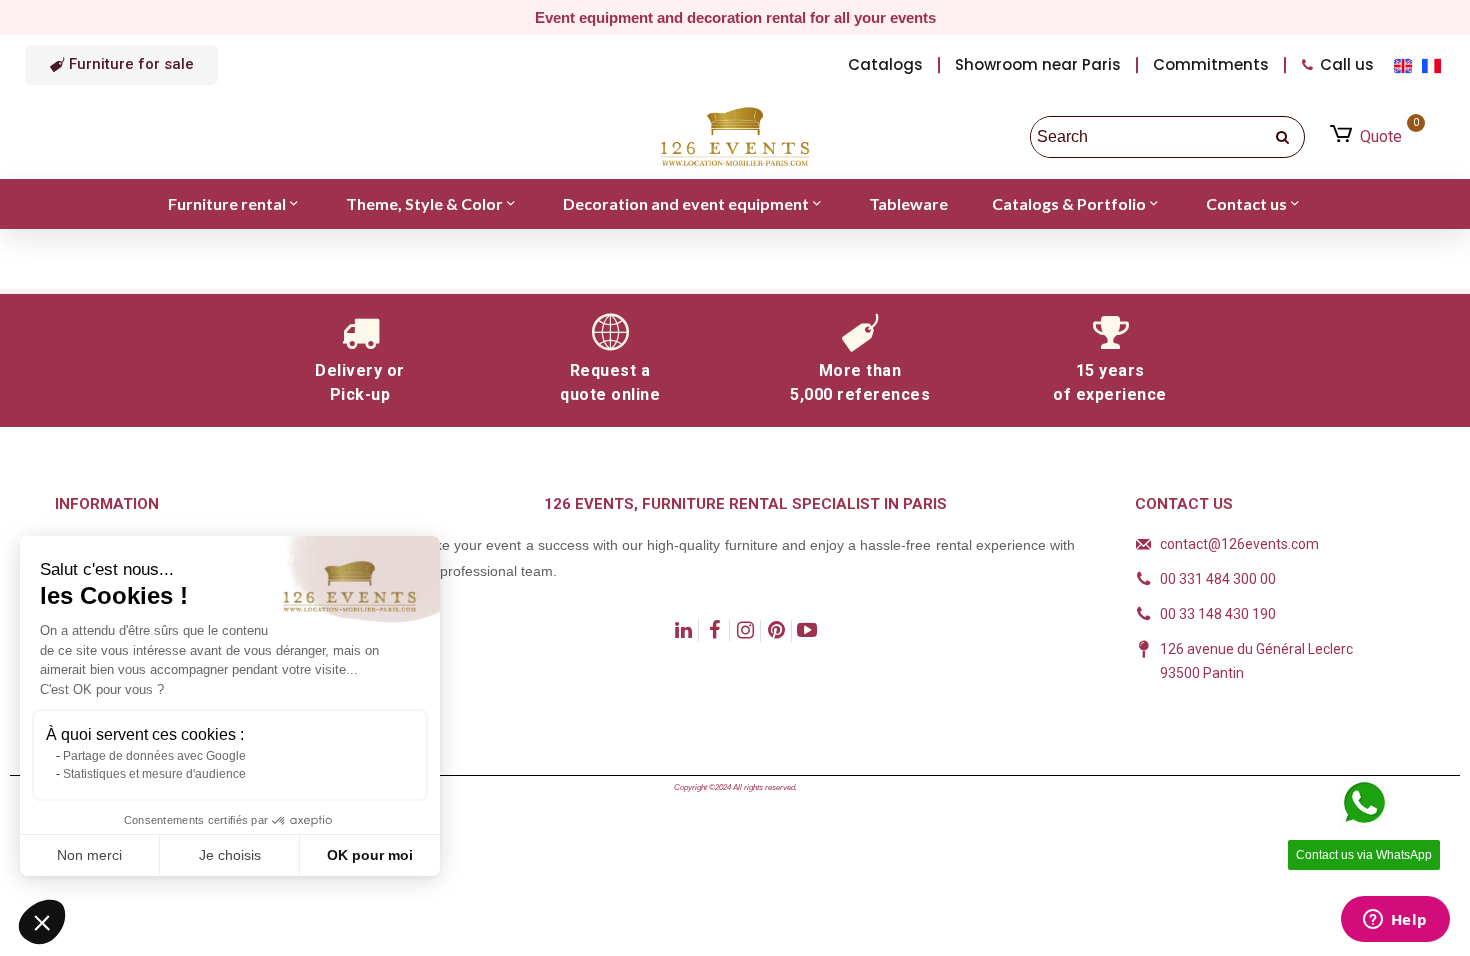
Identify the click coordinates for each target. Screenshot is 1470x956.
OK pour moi (370, 855)
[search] (1284, 137)
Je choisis (230, 855)
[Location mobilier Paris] (735, 137)
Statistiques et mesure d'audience (154, 774)
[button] (121, 65)
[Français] (1433, 64)
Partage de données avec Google (154, 756)
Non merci (89, 855)
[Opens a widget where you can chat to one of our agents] (1395, 921)
